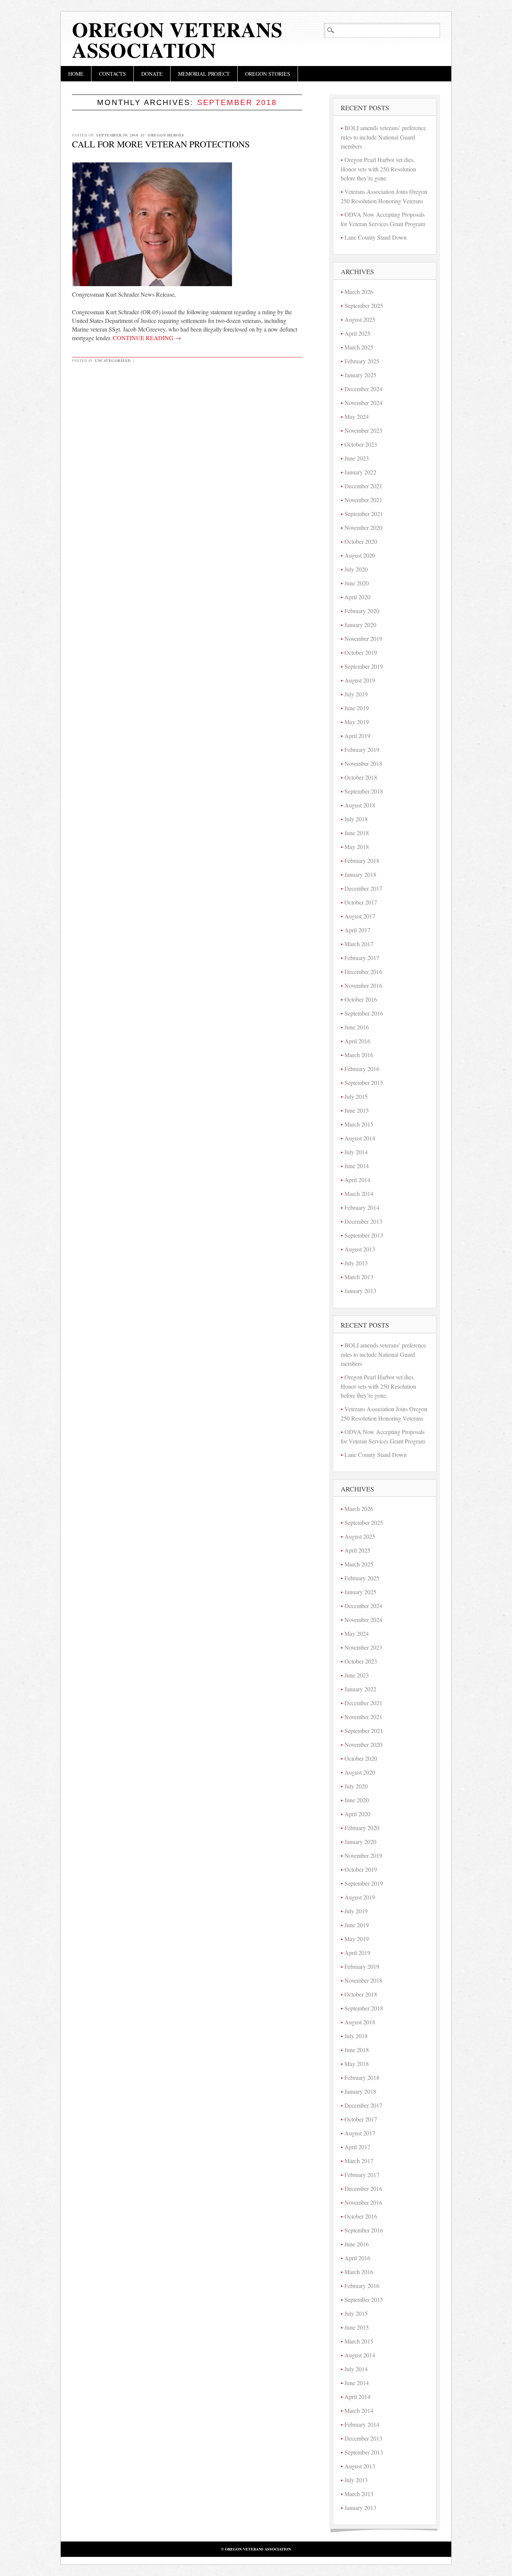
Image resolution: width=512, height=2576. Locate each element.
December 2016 (363, 971)
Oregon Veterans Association (177, 40)
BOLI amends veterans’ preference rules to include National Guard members (383, 137)
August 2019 (360, 680)
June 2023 (357, 458)
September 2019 (364, 666)
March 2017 (359, 944)
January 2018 (360, 874)
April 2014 (357, 1180)
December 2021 (363, 486)
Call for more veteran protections (161, 144)
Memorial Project (204, 74)
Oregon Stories (268, 74)
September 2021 (364, 514)
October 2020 (361, 541)
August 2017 (360, 916)
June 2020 (357, 583)
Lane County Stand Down (376, 237)
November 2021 (363, 500)
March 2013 (359, 1277)
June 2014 (357, 1166)
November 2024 (363, 403)
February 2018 (362, 860)
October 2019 (361, 652)
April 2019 (357, 736)
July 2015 (356, 1096)
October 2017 (361, 902)
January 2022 (360, 472)
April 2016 (357, 1041)
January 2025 (360, 375)
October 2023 (361, 444)
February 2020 (362, 611)
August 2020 (360, 555)
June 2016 (357, 1027)
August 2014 (360, 1138)
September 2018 (364, 791)
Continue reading (147, 338)
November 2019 (363, 638)
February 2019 (362, 749)
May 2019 (357, 722)
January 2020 (360, 625)
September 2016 (364, 1013)
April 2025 (357, 333)
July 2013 (356, 1263)
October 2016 (361, 999)
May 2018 (357, 847)
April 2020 (357, 597)
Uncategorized (113, 360)
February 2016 (362, 1069)
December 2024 (363, 389)
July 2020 (356, 569)
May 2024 (357, 416)
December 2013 (363, 1221)
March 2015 (359, 1124)
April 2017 (357, 930)
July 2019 (356, 694)
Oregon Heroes (166, 135)
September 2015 (364, 1082)
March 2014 (359, 1193)
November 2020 (363, 527)
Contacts (112, 74)
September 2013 (364, 1235)
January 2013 (360, 1291)
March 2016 (359, 1055)
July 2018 (356, 819)
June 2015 (357, 1110)
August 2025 (360, 319)
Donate (152, 74)
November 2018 (363, 763)
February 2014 (362, 1207)
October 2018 (361, 777)
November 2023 (363, 430)
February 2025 (362, 361)
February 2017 (362, 958)
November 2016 (363, 985)
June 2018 (357, 833)
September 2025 (364, 305)
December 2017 (363, 888)
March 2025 (359, 347)
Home (76, 74)
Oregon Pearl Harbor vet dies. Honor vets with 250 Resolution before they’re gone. (378, 169)
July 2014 (356, 1152)
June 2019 (357, 708)
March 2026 (359, 292)
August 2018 (360, 805)
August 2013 (360, 1249)
